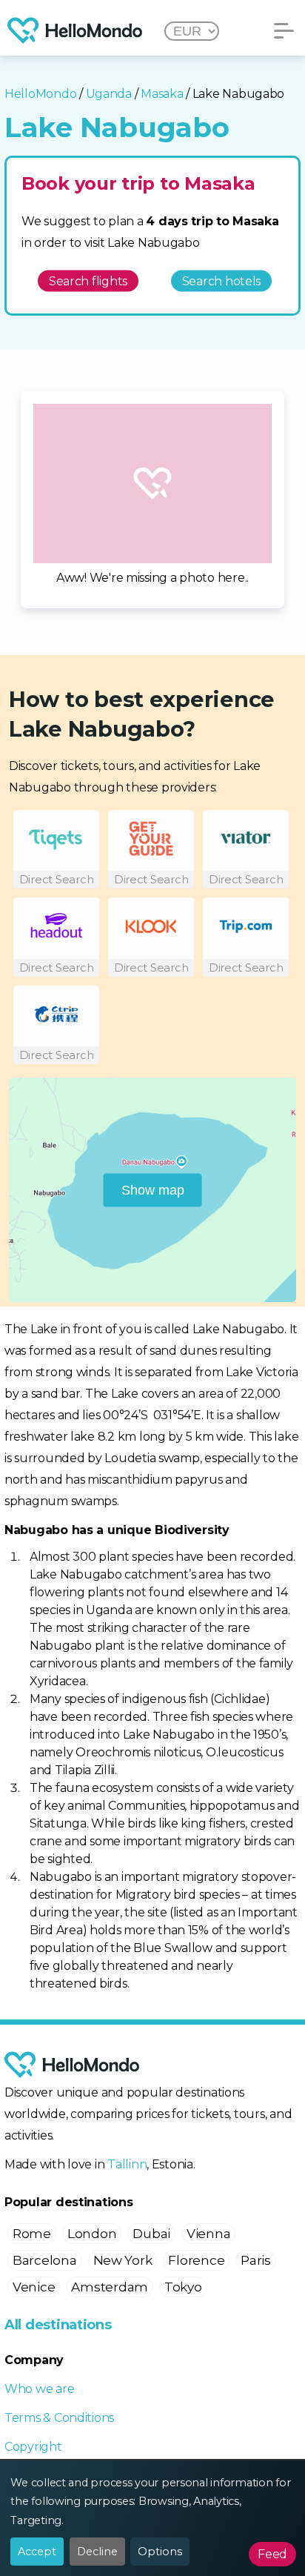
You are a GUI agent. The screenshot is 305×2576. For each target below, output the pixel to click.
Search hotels (222, 280)
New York (123, 2260)
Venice (34, 2287)
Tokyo (183, 2287)
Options (160, 2552)
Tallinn (127, 2164)
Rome (32, 2234)
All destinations (58, 2325)
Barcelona (45, 2260)
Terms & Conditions (59, 2418)
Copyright (33, 2447)
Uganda (109, 94)
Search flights (88, 280)
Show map (153, 1189)
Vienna (208, 2234)
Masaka (162, 94)
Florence (196, 2260)
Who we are (39, 2389)
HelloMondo (40, 94)
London (92, 2234)
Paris (256, 2260)
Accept (37, 2552)
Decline (97, 2552)
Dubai (151, 2234)
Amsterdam (110, 2287)
